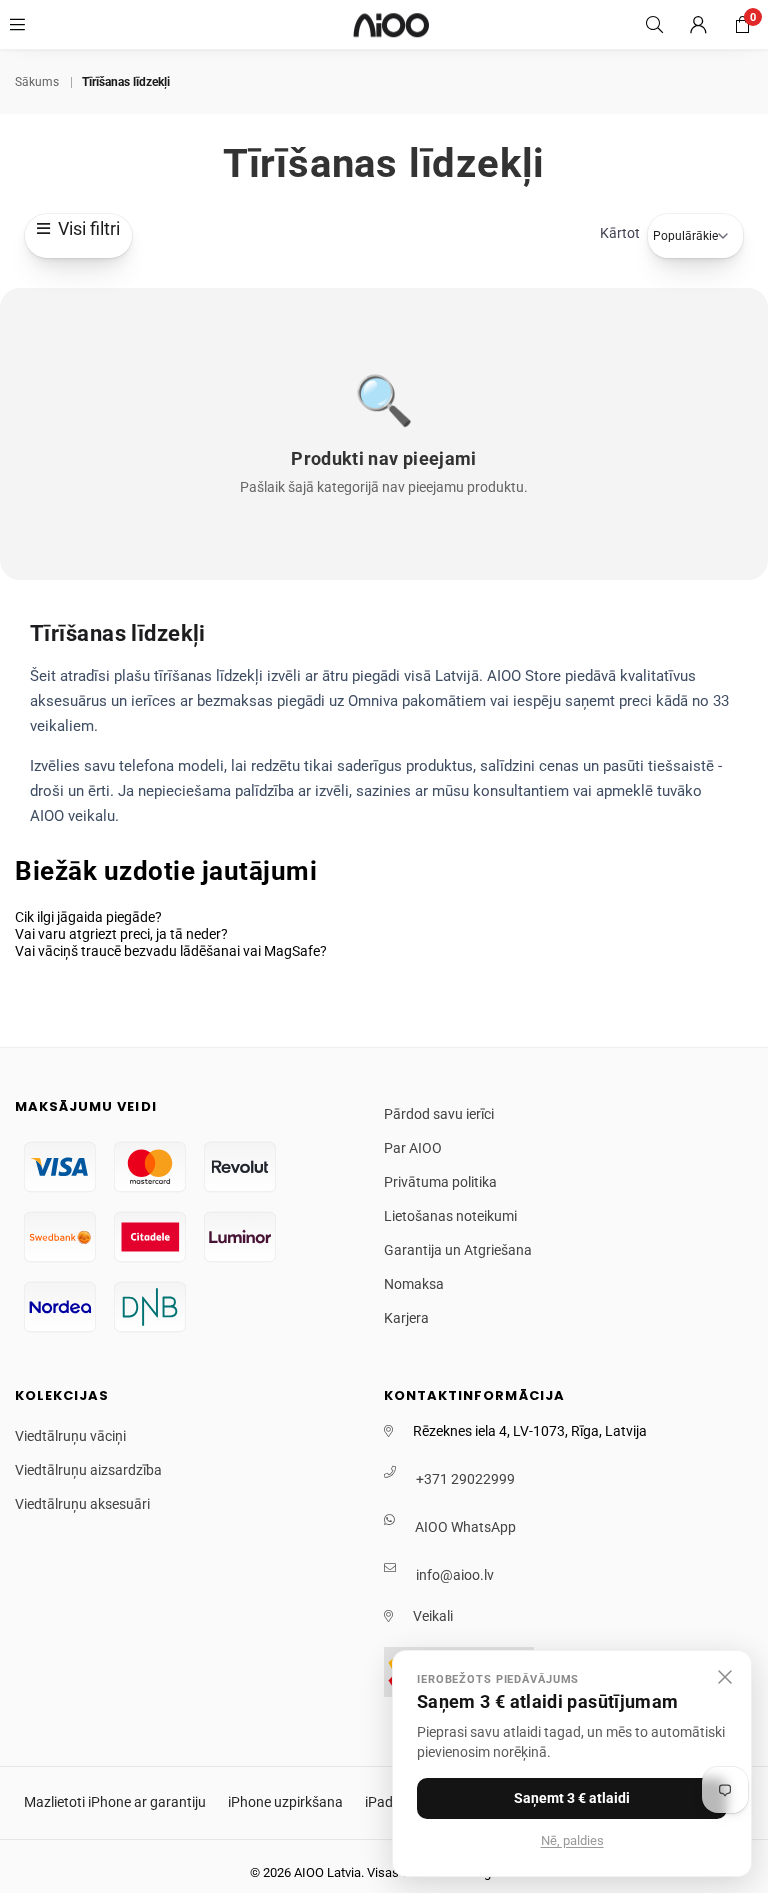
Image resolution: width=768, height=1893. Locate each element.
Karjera (406, 1318)
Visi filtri (85, 228)
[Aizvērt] (725, 1677)
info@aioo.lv (455, 1575)
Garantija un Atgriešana (458, 1250)
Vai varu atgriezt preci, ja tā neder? (121, 934)
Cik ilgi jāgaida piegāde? (88, 917)
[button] (742, 25)
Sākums (37, 82)
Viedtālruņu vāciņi (70, 1436)
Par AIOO (413, 1148)
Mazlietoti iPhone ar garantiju (115, 1802)
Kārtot (620, 233)
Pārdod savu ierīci (439, 1114)
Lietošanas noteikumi (450, 1216)
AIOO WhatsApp (465, 1527)
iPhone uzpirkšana (285, 1802)
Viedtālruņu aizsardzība (88, 1470)
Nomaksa (414, 1284)
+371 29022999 (465, 1479)
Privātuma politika (440, 1182)
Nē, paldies (572, 1840)
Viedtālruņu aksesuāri (82, 1504)
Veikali (433, 1616)
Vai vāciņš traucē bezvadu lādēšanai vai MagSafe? (171, 951)
